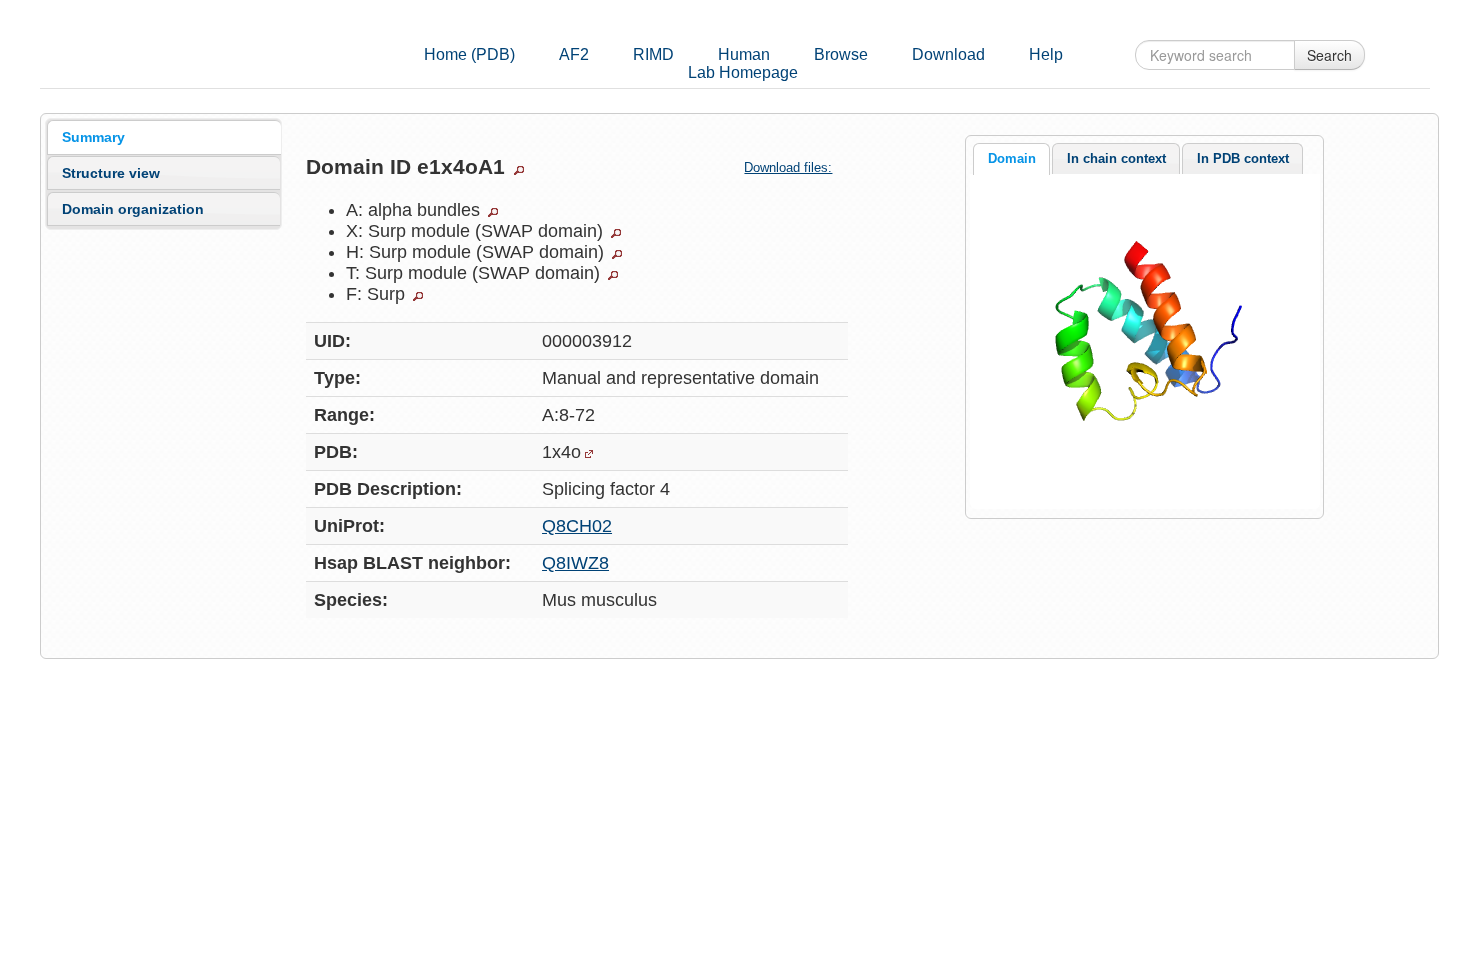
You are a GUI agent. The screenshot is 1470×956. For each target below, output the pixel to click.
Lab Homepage (743, 72)
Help (1046, 54)
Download (948, 54)
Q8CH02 (577, 526)
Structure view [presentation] (111, 173)
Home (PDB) (469, 54)
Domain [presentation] (1012, 158)
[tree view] (519, 170)
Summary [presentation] (93, 137)
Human (744, 54)
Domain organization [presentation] (133, 209)
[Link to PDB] (589, 454)
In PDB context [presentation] (1243, 158)
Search (1329, 55)
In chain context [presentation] (1116, 158)
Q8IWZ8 (575, 563)
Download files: (788, 167)
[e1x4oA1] (1144, 340)
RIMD (653, 54)
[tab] (164, 137)
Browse (841, 54)
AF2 (574, 54)
